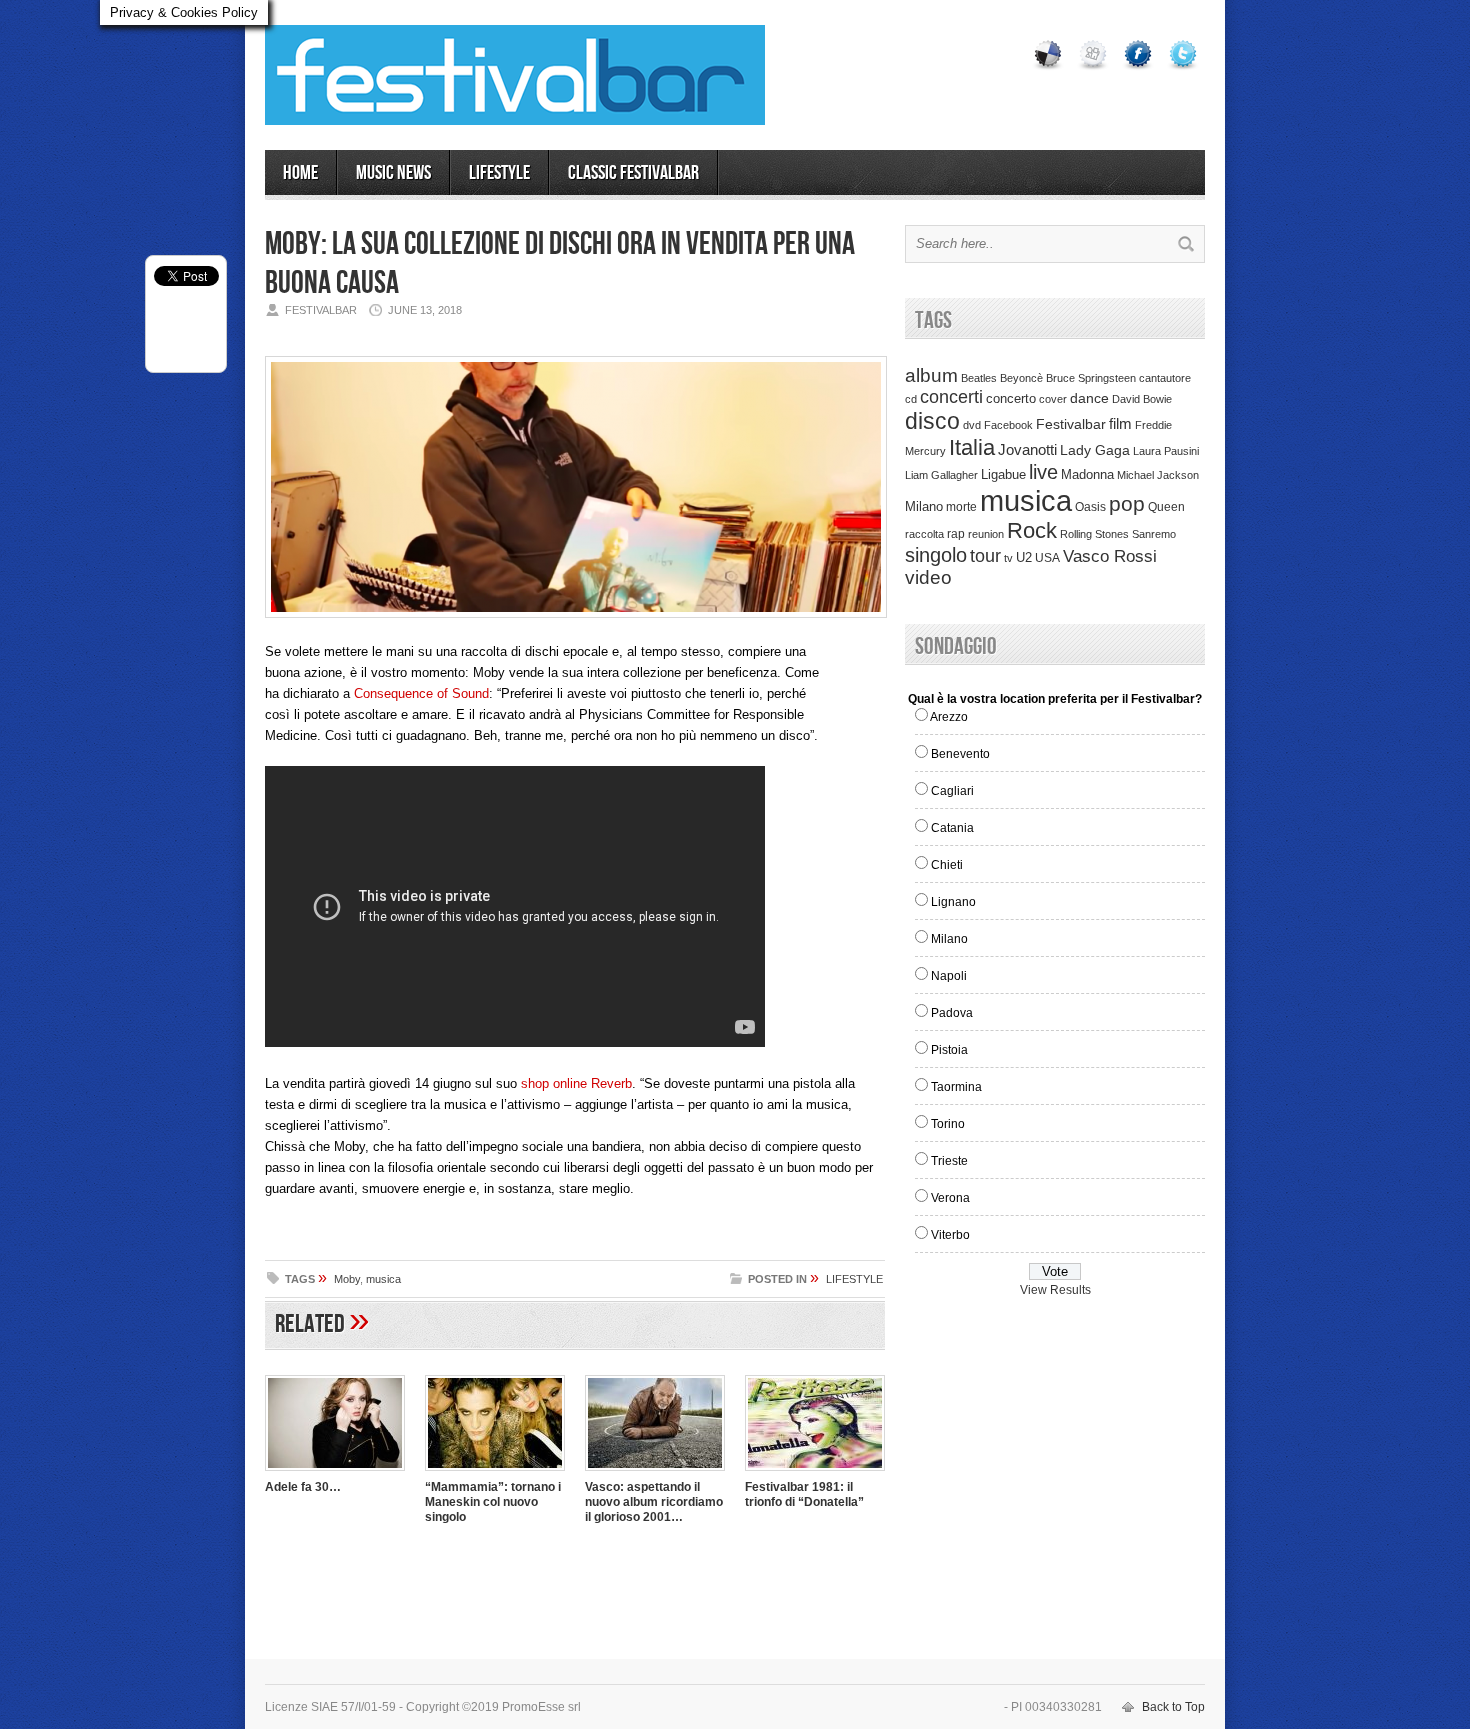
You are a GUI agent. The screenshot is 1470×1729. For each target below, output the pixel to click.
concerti (951, 397)
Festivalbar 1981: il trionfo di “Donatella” (804, 1494)
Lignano (953, 902)
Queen (1166, 507)
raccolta (924, 534)
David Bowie (1142, 399)
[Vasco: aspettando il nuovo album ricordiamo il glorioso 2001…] (655, 1473)
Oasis (1090, 507)
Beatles (979, 378)
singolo (936, 555)
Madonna (1087, 474)
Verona (950, 1198)
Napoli (949, 976)
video (928, 577)
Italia (972, 447)
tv (1008, 558)
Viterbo (950, 1235)
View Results (1055, 1290)
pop (1127, 503)
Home (300, 173)
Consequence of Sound (421, 693)
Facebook (1008, 425)
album (931, 375)
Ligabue (1003, 474)
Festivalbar (1071, 424)
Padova (952, 1013)
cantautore (1165, 378)
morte (961, 507)
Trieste (949, 1161)
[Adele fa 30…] (335, 1473)
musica (383, 1279)
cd (911, 399)
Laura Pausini (1166, 451)
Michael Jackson (1158, 475)
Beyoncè (1021, 378)
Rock (1032, 530)
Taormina (956, 1087)
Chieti (947, 865)
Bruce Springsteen (1091, 378)
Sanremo (1154, 534)
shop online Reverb (576, 1083)
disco (932, 421)
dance (1089, 398)
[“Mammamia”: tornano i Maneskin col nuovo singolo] (495, 1473)
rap (956, 534)
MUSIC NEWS (393, 173)
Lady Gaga (1095, 450)
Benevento (960, 754)
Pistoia (949, 1050)
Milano (924, 506)
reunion (986, 534)
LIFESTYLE (499, 173)
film (1120, 424)
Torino (948, 1124)
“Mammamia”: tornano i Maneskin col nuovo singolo (493, 1502)
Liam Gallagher (941, 475)
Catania (952, 828)
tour (985, 556)
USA (1047, 557)
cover (1053, 399)
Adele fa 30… (303, 1487)
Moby (347, 1279)
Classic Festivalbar (633, 173)
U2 (1024, 558)
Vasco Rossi (1110, 556)
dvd (972, 425)
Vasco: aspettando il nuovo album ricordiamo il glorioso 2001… (654, 1502)
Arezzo (949, 717)
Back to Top (1173, 1707)
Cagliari (952, 791)
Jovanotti (1027, 450)
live (1043, 472)
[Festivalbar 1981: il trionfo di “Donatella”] (815, 1473)
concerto (1011, 399)
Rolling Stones (1094, 534)
